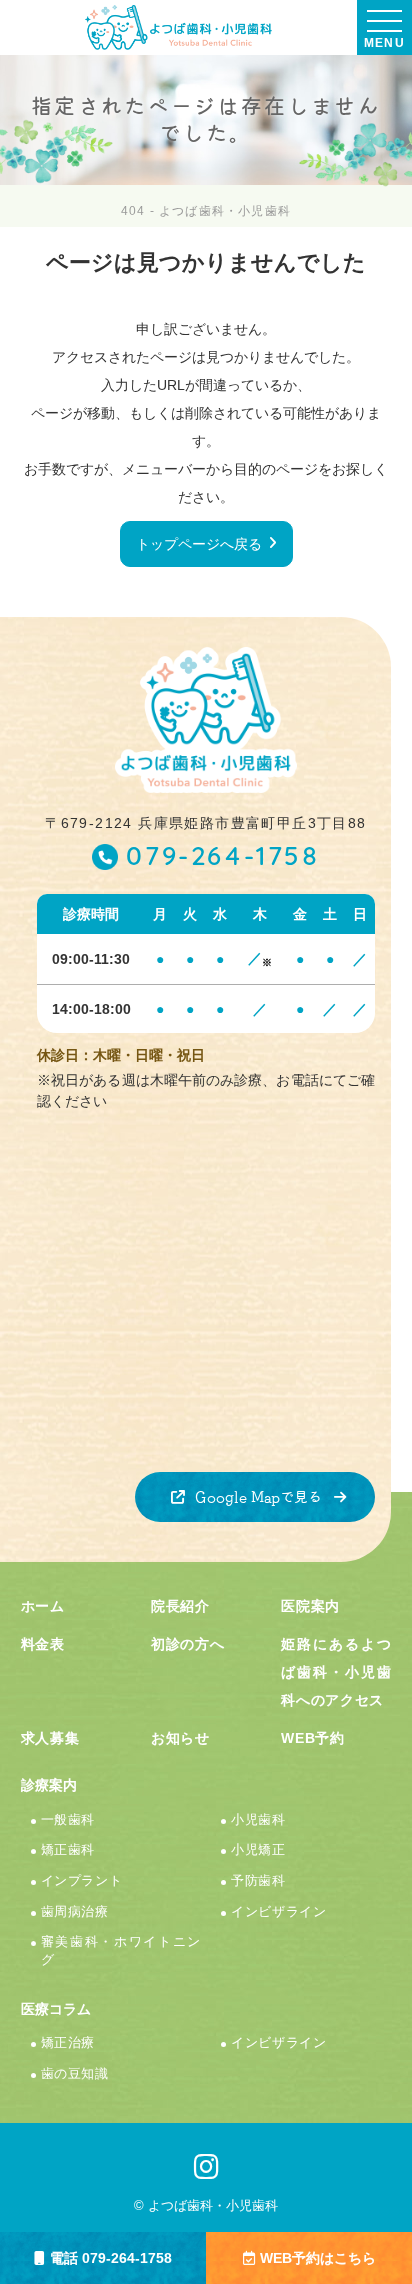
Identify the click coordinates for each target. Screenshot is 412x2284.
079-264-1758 (222, 858)
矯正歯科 (68, 1850)
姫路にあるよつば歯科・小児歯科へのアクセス (336, 1672)
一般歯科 (68, 1820)
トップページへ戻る (199, 544)
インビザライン (278, 1912)
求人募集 (50, 1738)
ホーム (43, 1606)
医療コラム (56, 2009)
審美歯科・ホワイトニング (121, 1951)
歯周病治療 (75, 1912)
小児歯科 (258, 1820)
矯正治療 (68, 2043)
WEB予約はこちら (318, 2258)
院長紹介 (180, 1606)
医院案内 (310, 1606)
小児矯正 (258, 1850)
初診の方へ (188, 1644)
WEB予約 (313, 1738)
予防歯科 (258, 1881)
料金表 (43, 1644)
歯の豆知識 (75, 2074)
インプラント (82, 1881)
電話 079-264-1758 (111, 2258)
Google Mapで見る (258, 1497)
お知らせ (180, 1738)
